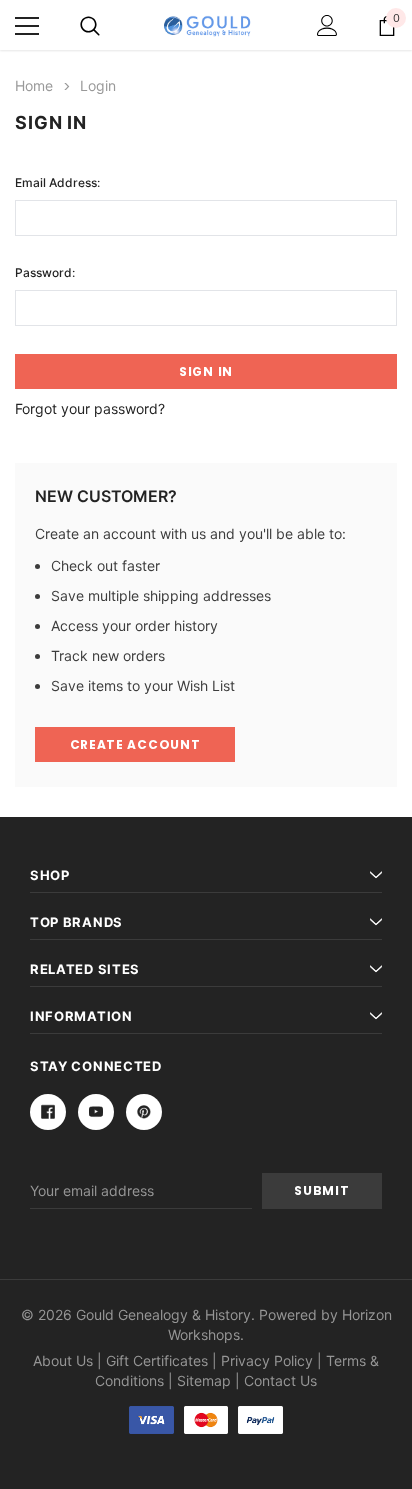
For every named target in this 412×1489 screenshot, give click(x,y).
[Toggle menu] (27, 26)
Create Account (135, 744)
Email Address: (57, 182)
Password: (45, 272)
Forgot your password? (90, 408)
